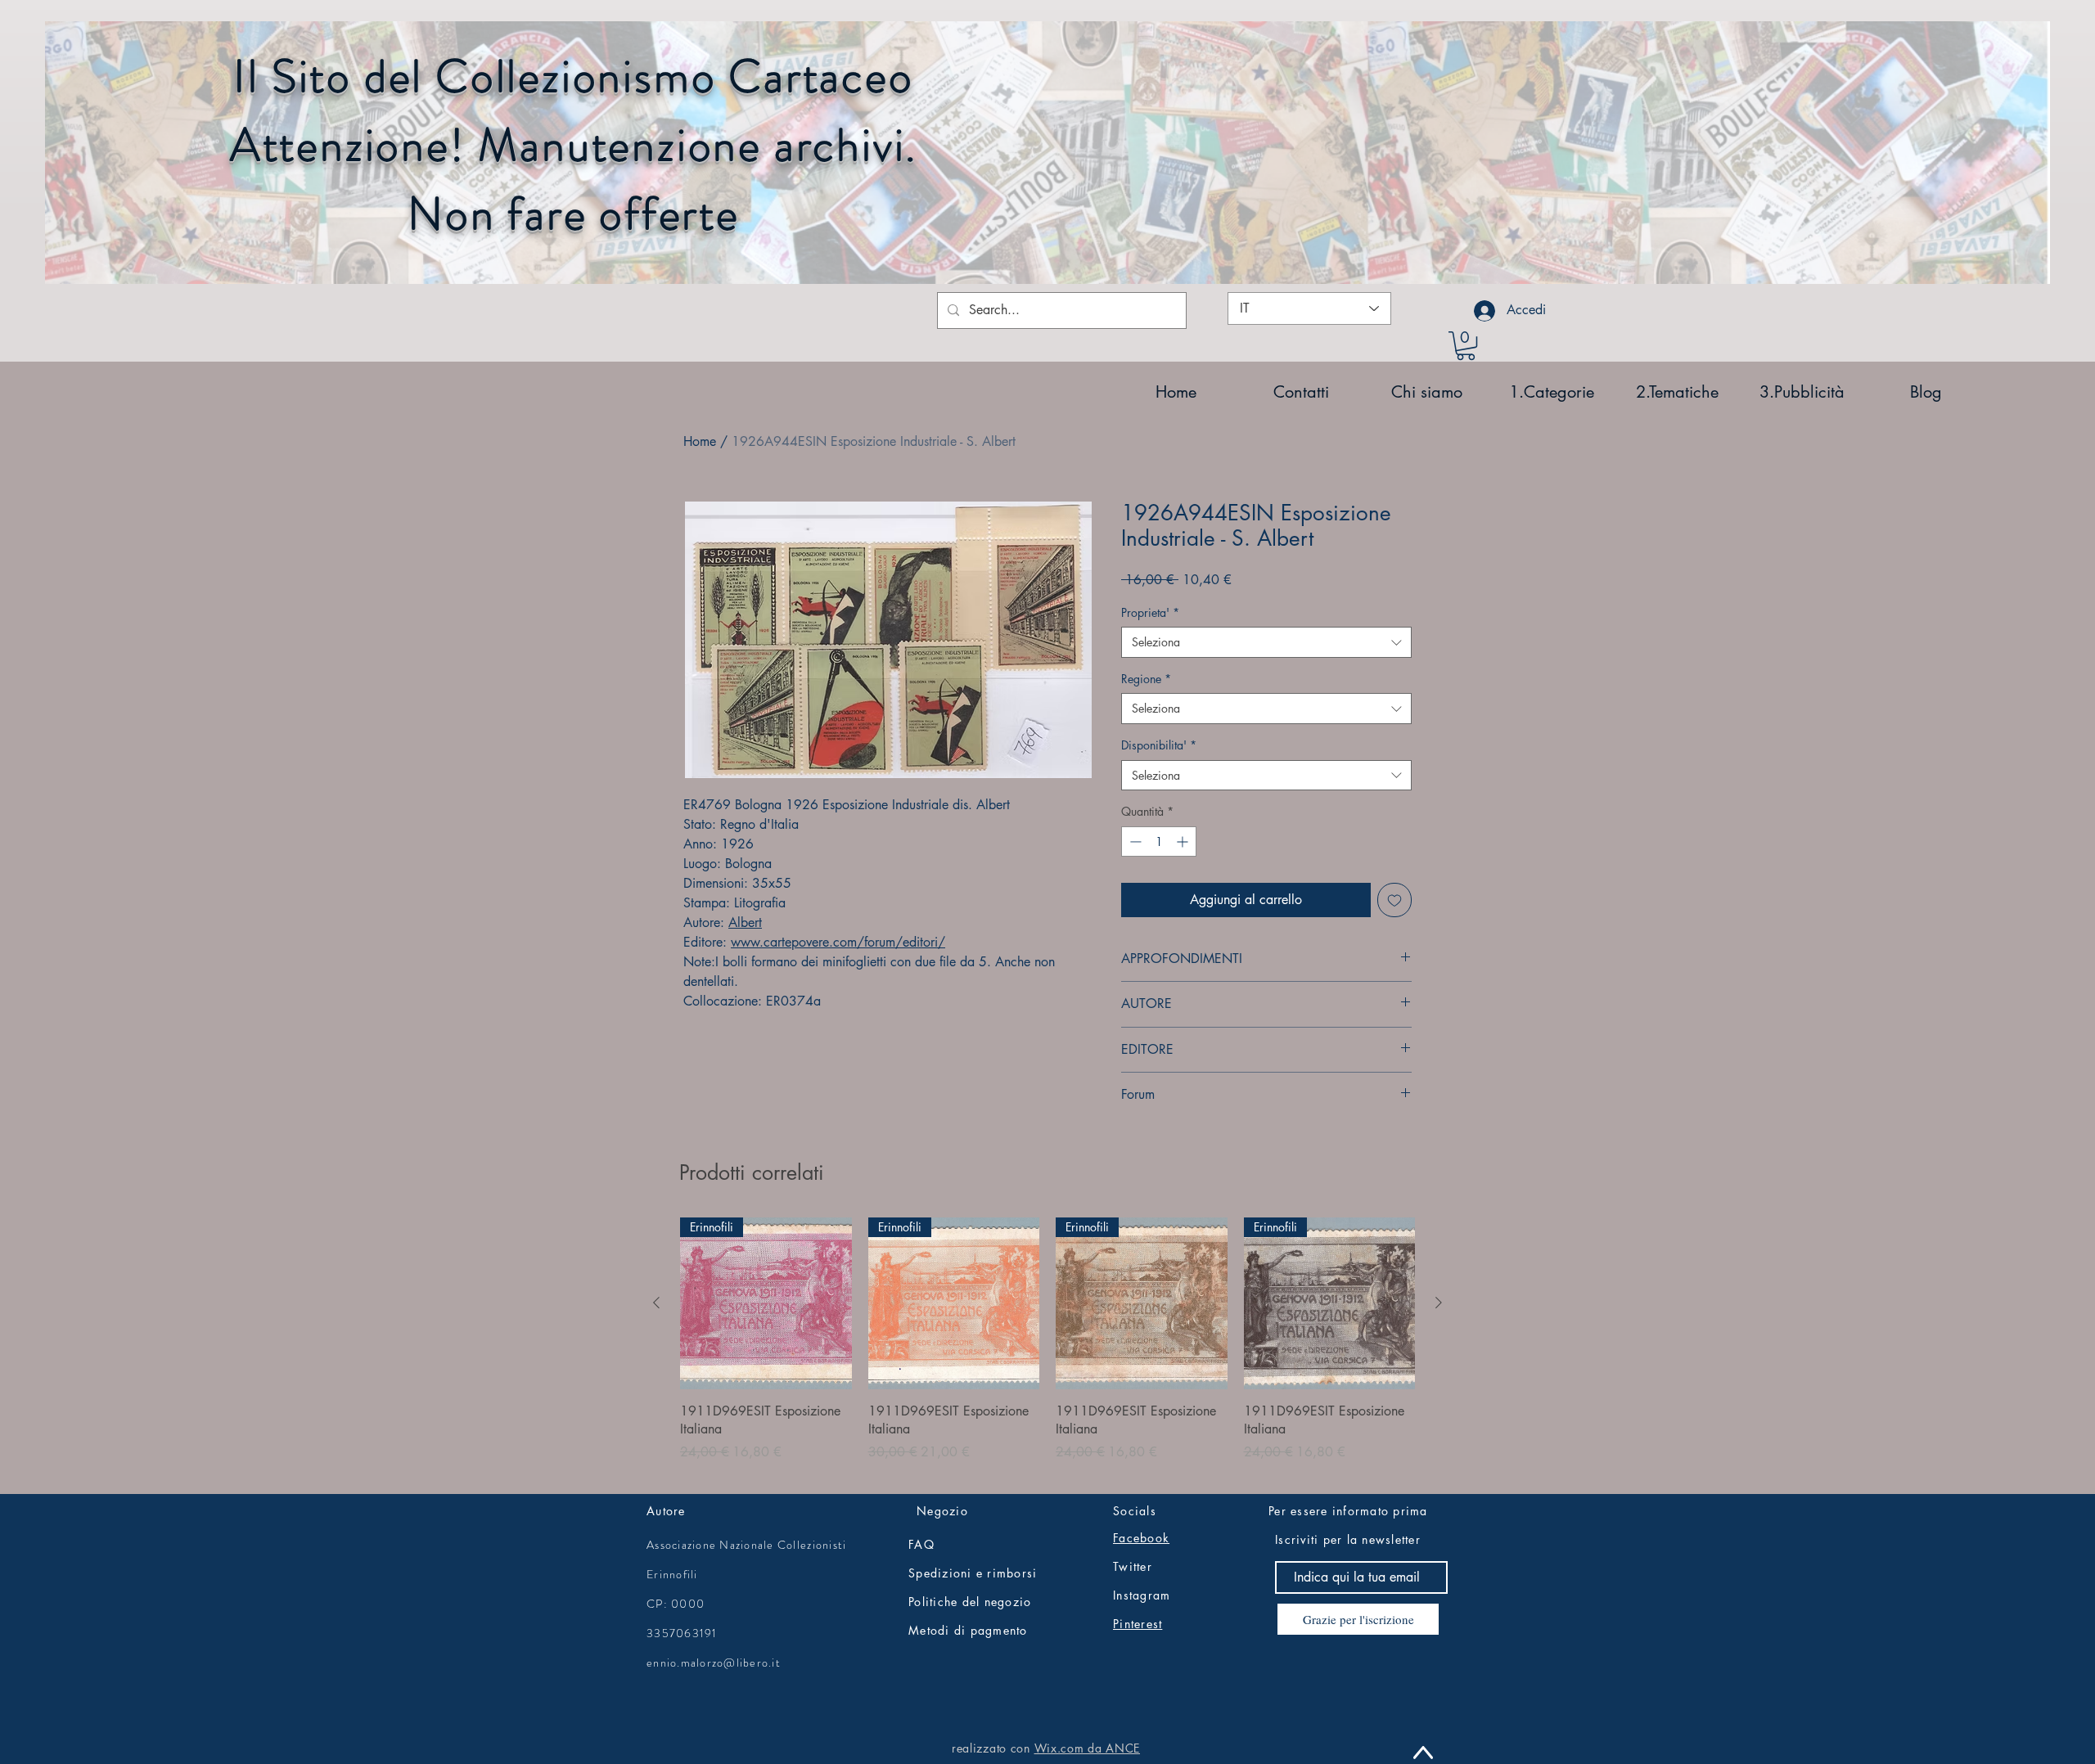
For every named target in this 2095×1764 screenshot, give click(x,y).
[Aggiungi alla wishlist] (1394, 900)
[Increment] (1184, 841)
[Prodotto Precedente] (656, 1303)
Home (700, 441)
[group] (1047, 1349)
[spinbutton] (1159, 841)
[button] (1466, 346)
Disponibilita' (1159, 745)
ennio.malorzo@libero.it (714, 1663)
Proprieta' (1150, 612)
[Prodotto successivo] (1439, 1303)
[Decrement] (1134, 841)
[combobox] (1266, 642)
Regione (1146, 679)
